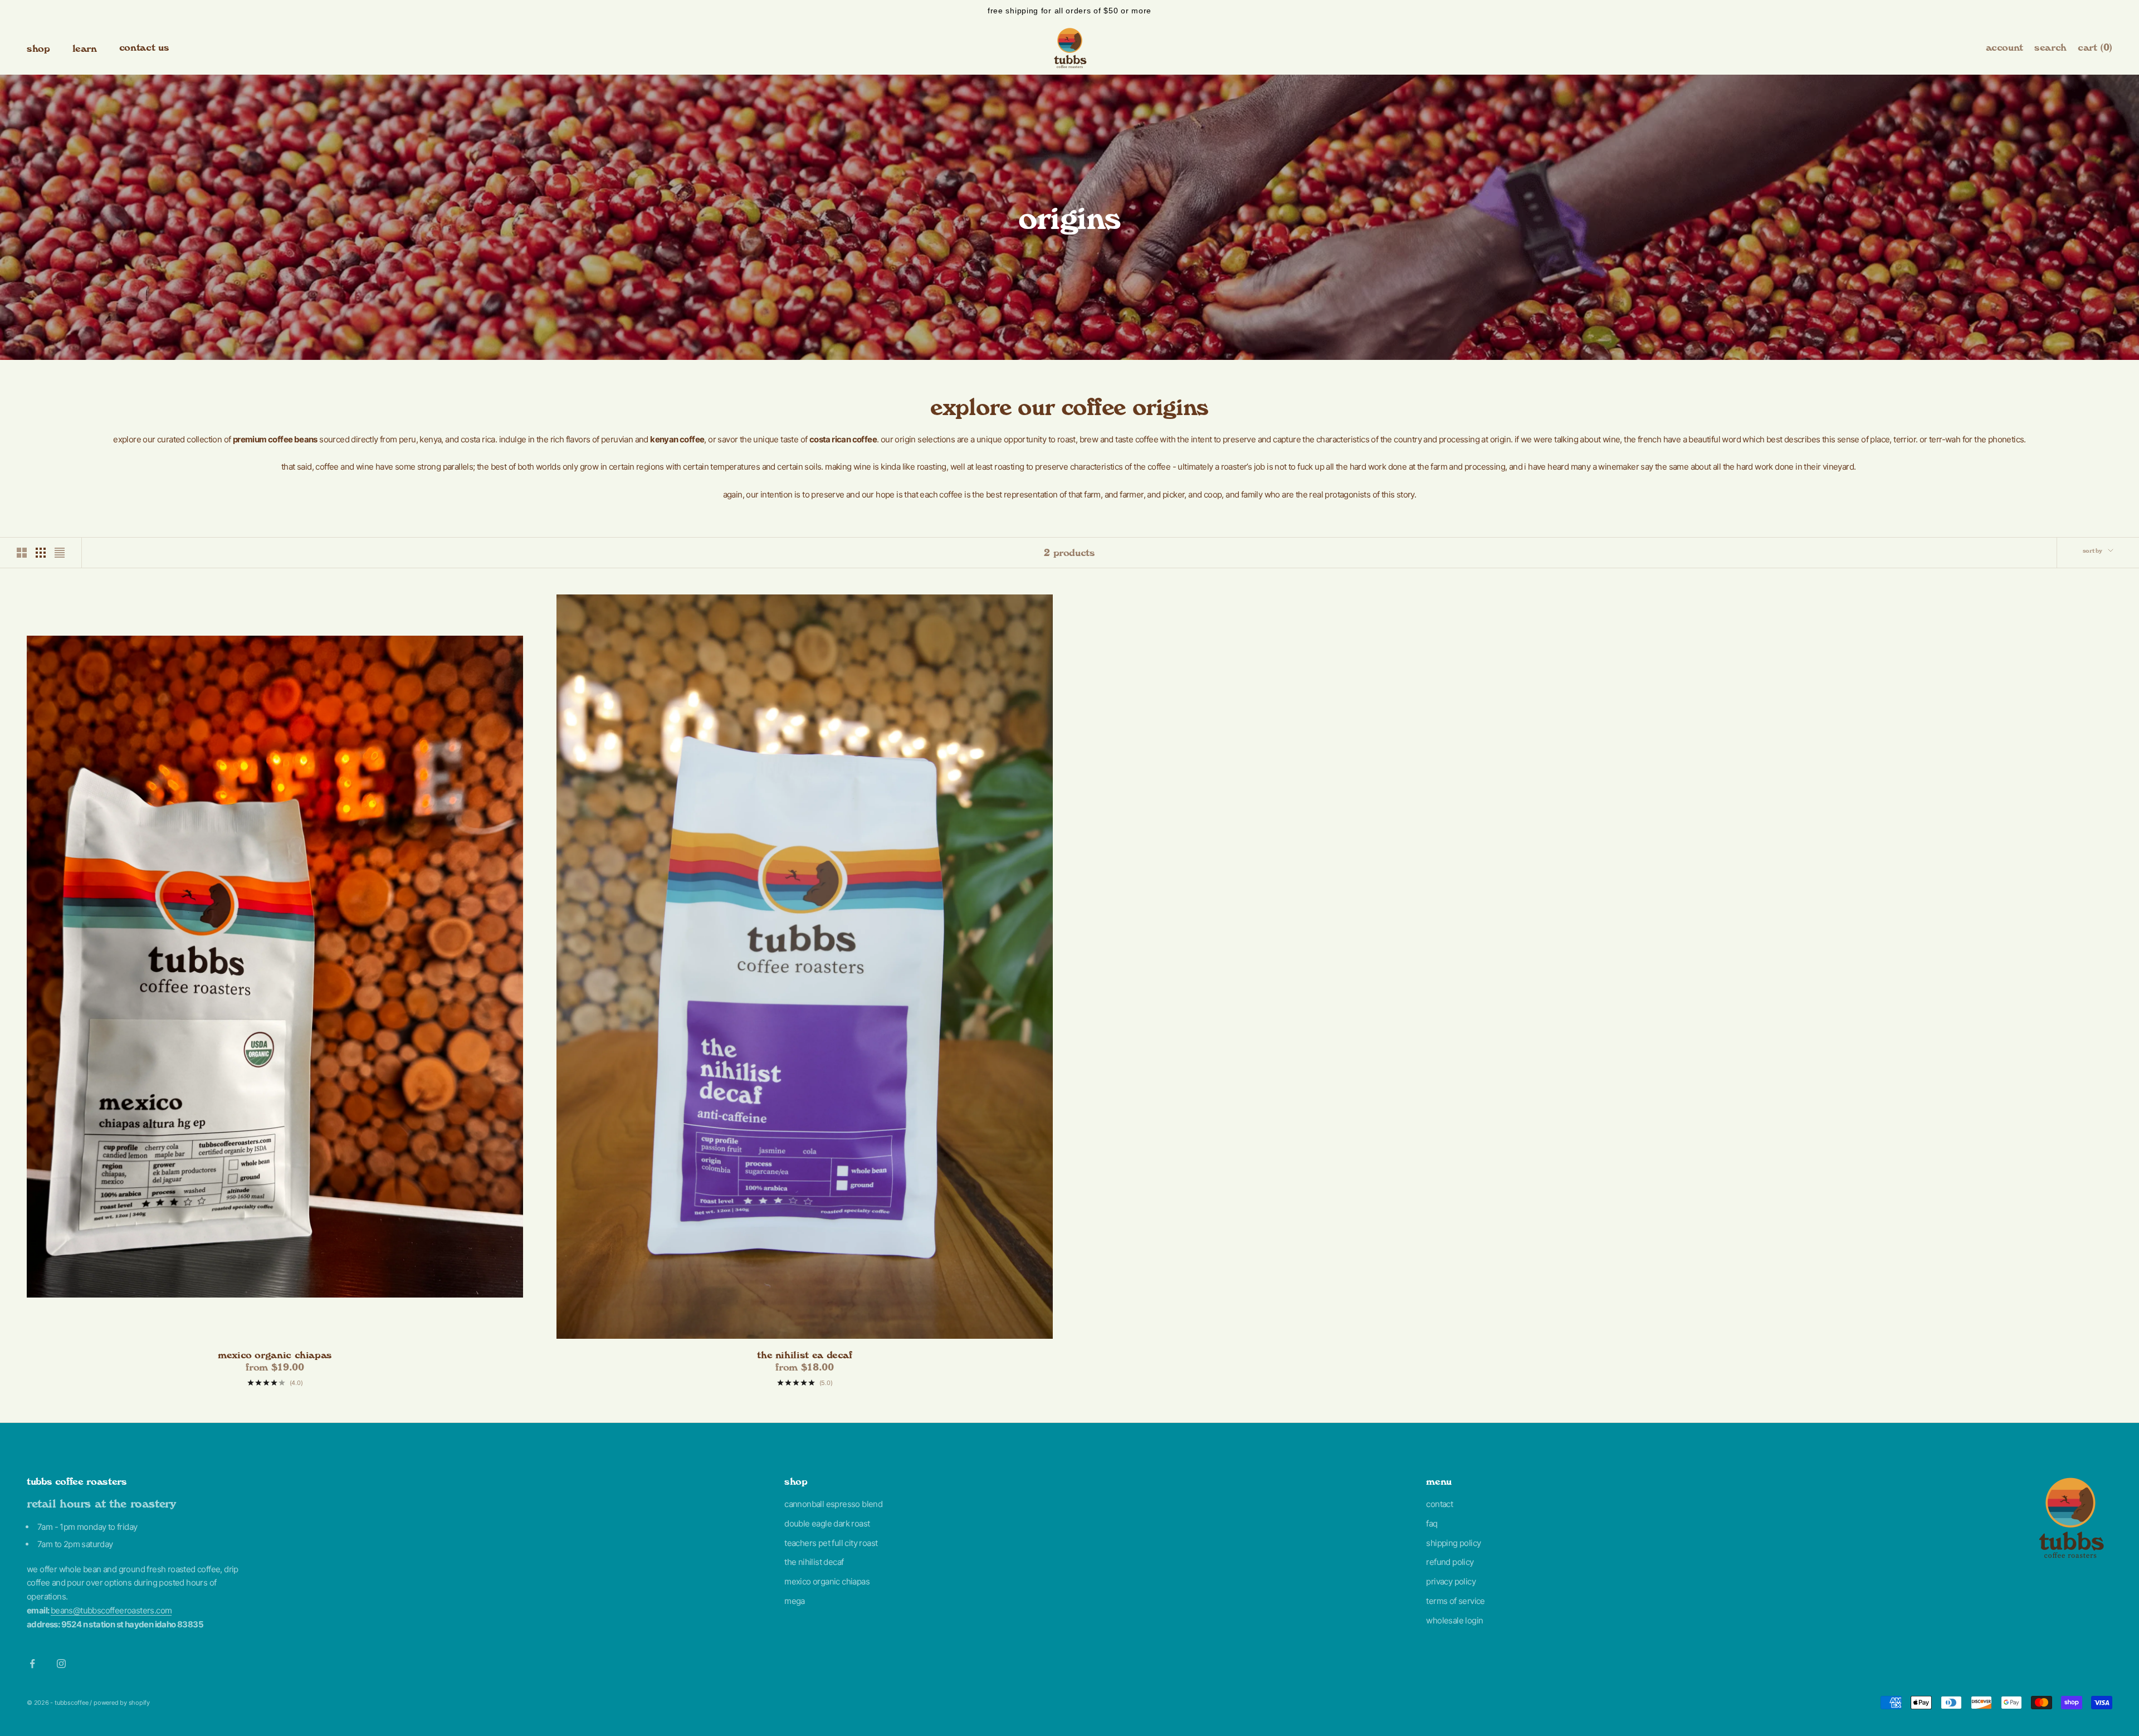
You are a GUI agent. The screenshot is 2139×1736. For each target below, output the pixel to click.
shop (38, 48)
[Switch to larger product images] (22, 553)
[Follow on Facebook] (32, 1664)
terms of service (1455, 1601)
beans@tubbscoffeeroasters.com (111, 1610)
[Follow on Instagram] (61, 1664)
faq (1432, 1523)
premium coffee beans (275, 439)
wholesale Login (1454, 1620)
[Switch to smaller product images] (41, 553)
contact (1439, 1504)
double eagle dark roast (827, 1523)
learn (85, 48)
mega (795, 1601)
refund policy (1450, 1562)
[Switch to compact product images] (60, 553)
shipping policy (1453, 1543)
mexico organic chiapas (827, 1581)
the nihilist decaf (814, 1562)
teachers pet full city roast (831, 1543)
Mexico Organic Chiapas (275, 1355)
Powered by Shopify (122, 1703)
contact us (144, 47)
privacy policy (1451, 1581)
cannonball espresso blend (833, 1504)
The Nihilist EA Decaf (804, 1355)
